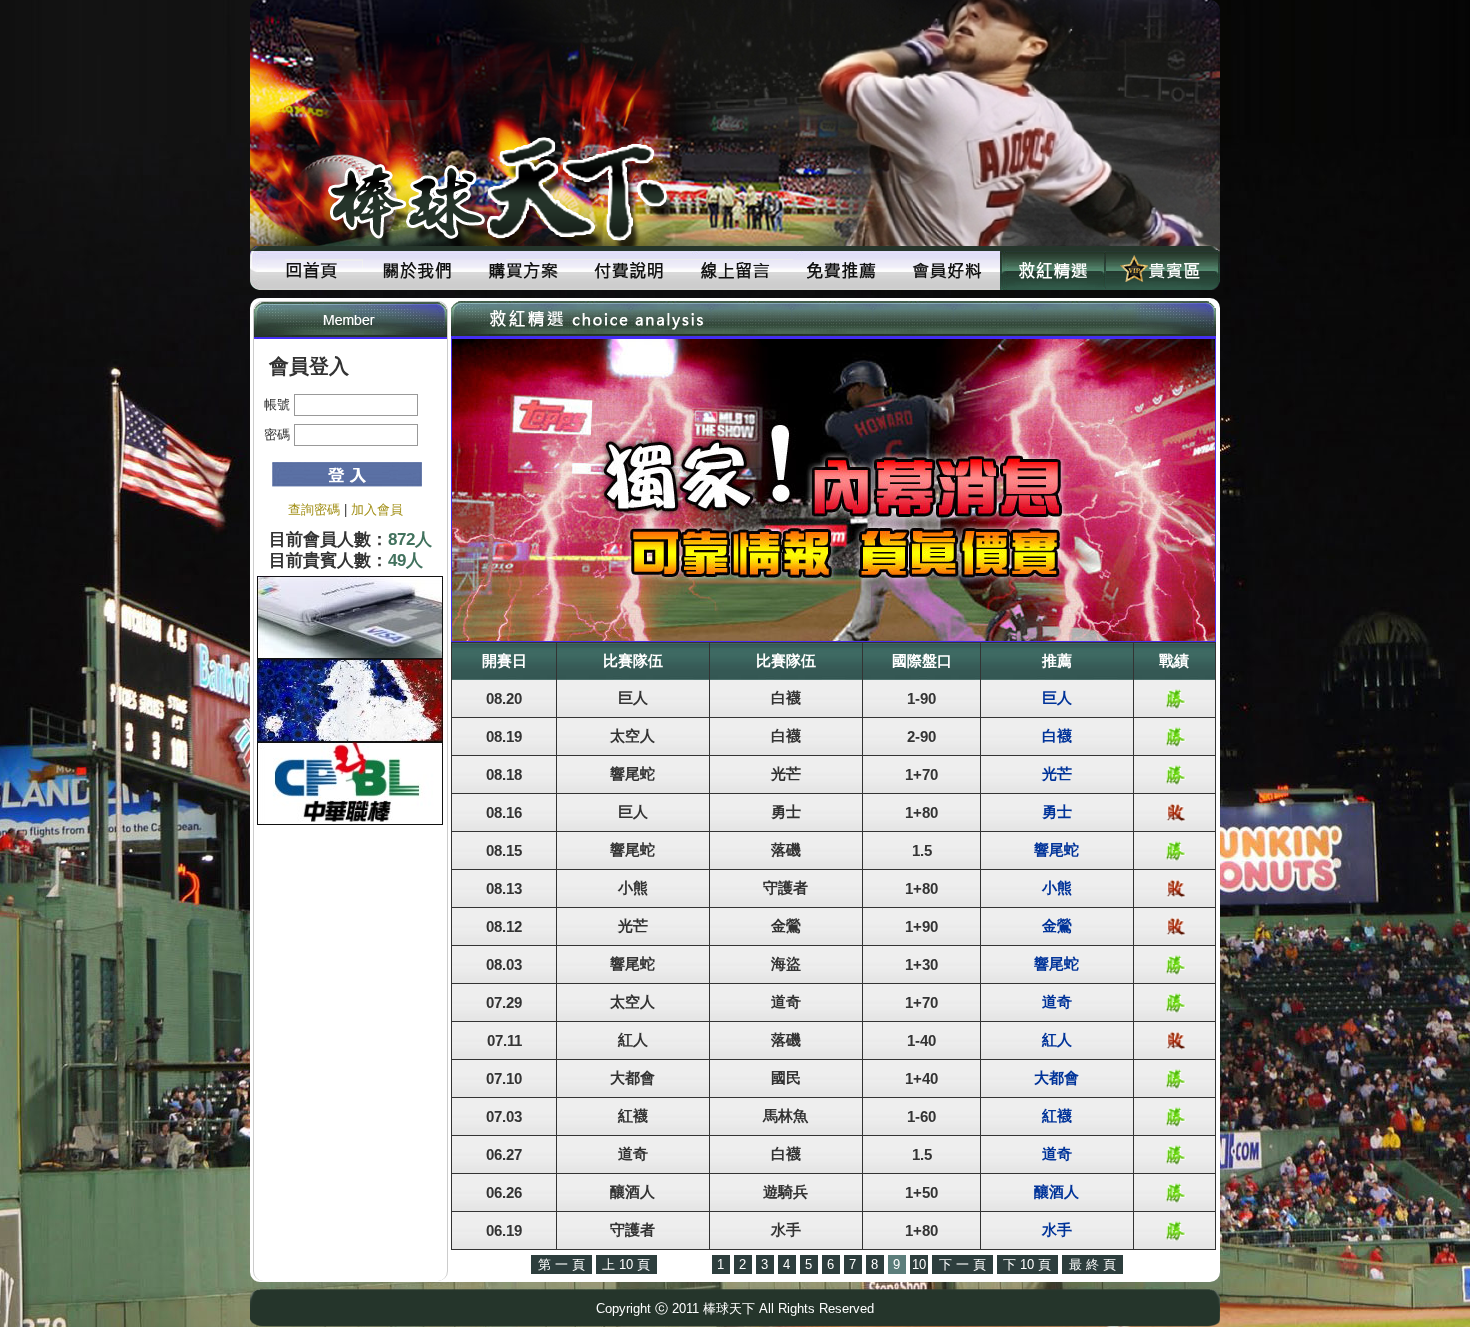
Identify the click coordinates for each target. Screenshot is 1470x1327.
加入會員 (377, 509)
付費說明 (629, 270)
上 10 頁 (626, 1264)
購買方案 (523, 270)
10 (919, 1264)
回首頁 (311, 270)
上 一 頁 (684, 1264)
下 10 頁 (1027, 1264)
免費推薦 (841, 270)
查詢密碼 (314, 509)
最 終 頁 (1092, 1264)
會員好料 (947, 270)
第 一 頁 (561, 1264)
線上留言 (735, 270)
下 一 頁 (962, 1264)
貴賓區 (1159, 270)
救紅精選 (1053, 270)
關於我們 (417, 270)
